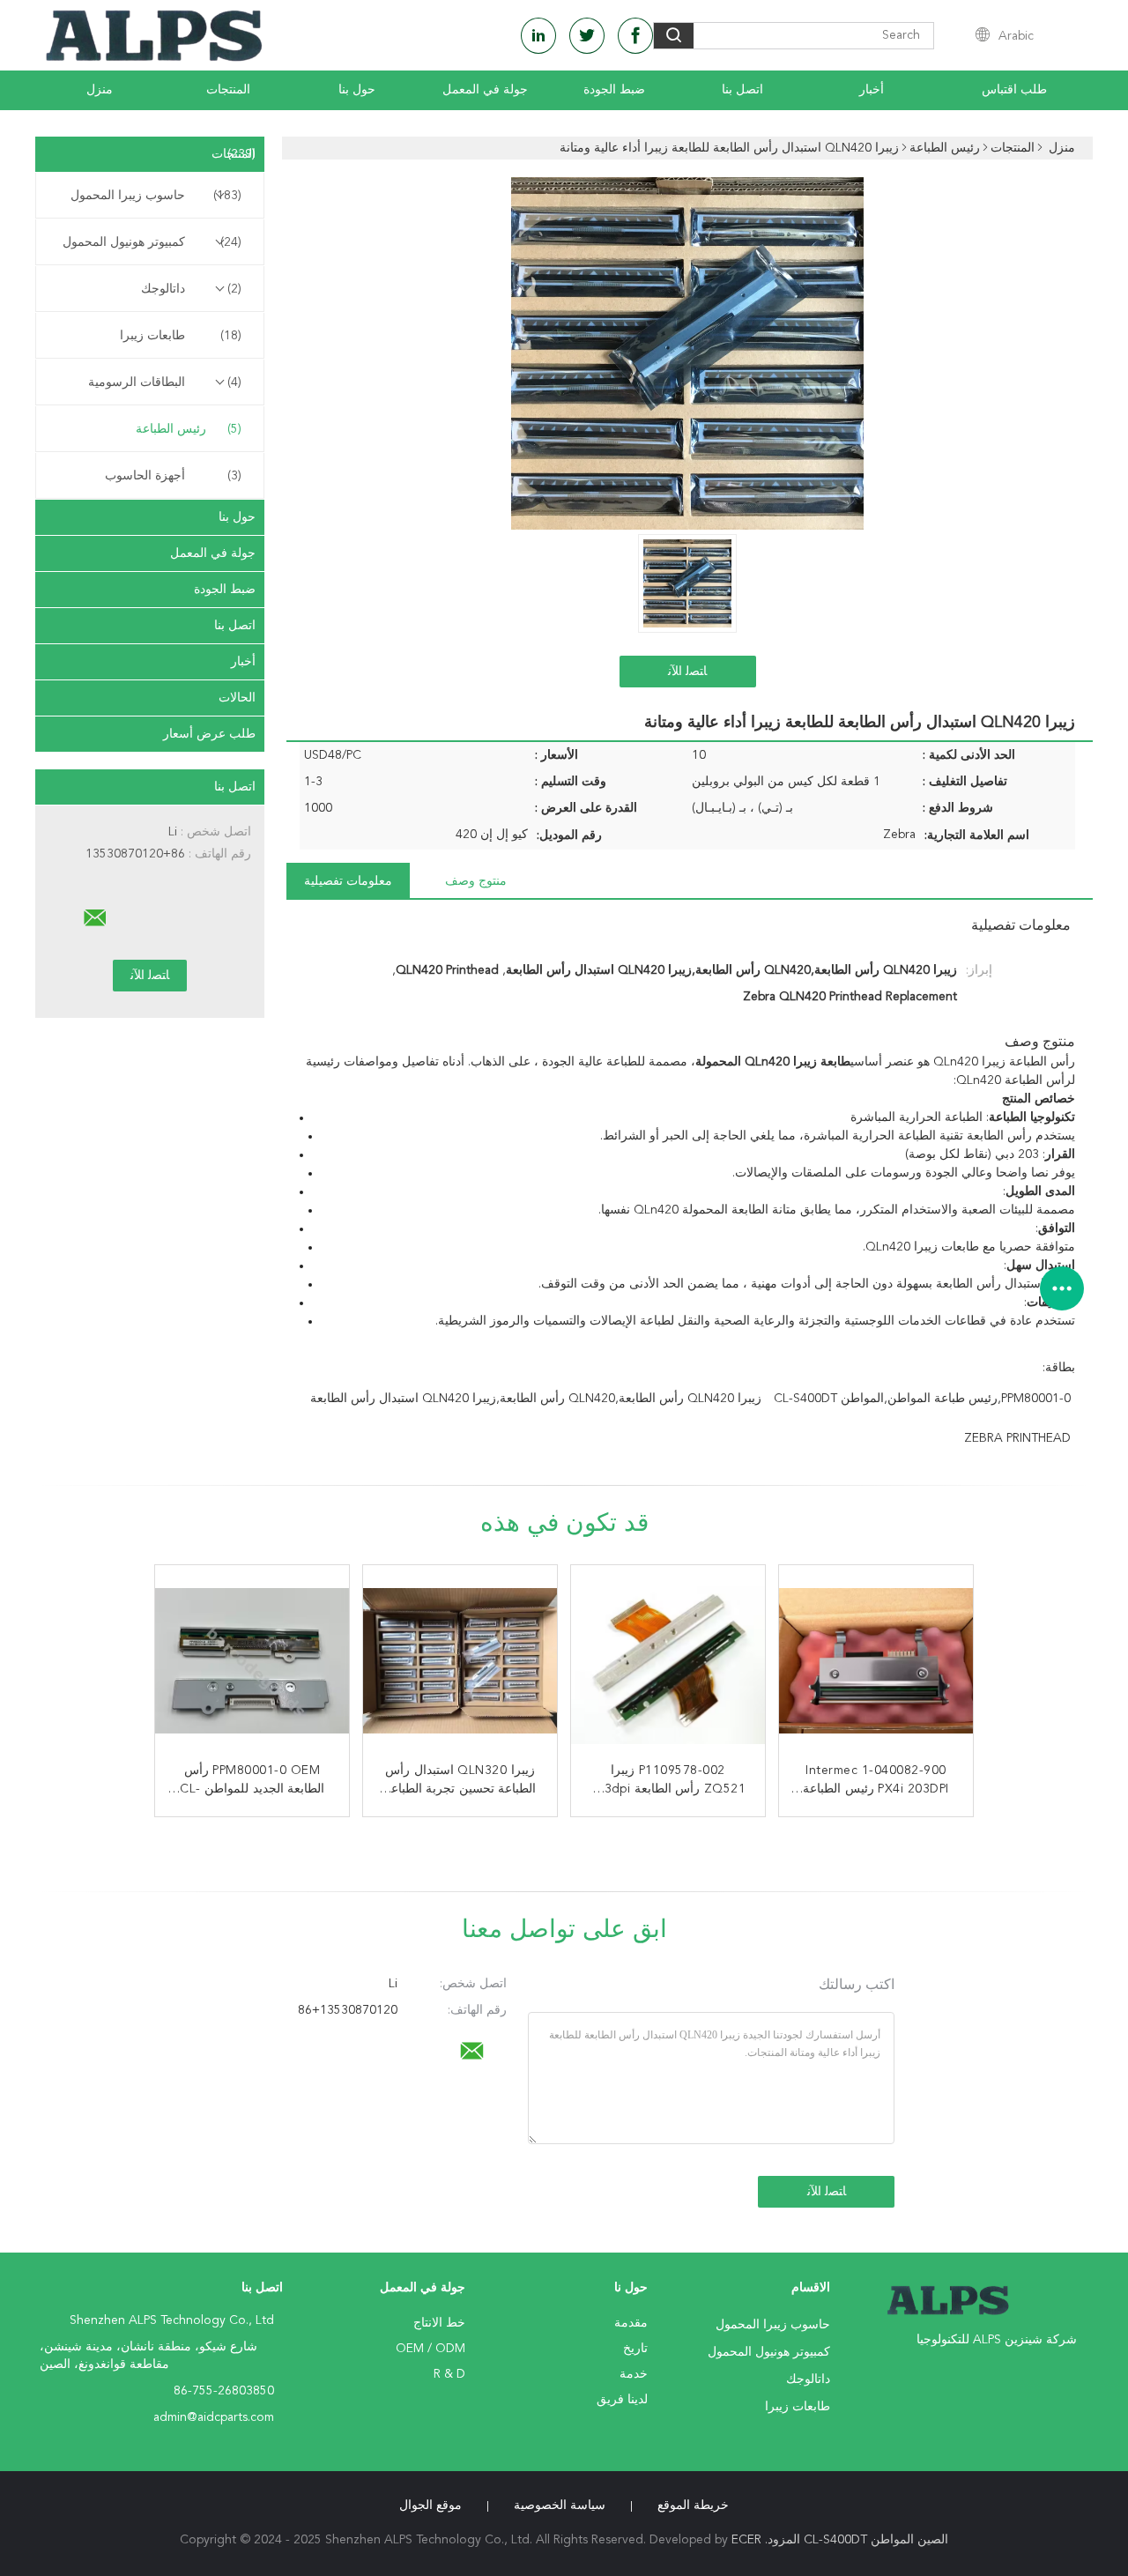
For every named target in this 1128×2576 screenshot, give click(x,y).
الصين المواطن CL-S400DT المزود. (855, 2540)
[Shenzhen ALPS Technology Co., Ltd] (95, 918)
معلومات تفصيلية (348, 881)
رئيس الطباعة (189, 429)
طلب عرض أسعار (209, 734)
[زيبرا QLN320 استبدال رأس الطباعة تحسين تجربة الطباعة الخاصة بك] (460, 1662)
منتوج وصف (476, 881)
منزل (100, 90)
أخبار (872, 90)
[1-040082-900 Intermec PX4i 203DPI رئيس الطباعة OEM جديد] (876, 1662)
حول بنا (357, 90)
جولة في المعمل (485, 90)
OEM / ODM (430, 2349)
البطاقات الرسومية (165, 382)
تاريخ (635, 2349)
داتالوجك (191, 289)
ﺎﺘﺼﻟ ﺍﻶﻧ (687, 672)
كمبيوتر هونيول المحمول (152, 242)
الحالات (237, 698)
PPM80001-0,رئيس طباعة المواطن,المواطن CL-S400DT (922, 1399)
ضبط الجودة (614, 90)
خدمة (634, 2374)
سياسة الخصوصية (560, 2505)
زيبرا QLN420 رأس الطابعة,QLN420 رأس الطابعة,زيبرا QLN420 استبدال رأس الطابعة (536, 1399)
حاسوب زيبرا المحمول (156, 196)
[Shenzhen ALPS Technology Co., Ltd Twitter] (587, 36)
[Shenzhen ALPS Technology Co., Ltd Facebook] (635, 36)
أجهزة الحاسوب (173, 476)
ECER (746, 2540)
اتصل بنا (742, 90)
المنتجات (228, 90)
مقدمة (631, 2323)
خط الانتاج (439, 2323)
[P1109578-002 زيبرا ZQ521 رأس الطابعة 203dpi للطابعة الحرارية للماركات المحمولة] (668, 1662)
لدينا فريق (622, 2400)
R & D (449, 2374)
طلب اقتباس (1014, 90)
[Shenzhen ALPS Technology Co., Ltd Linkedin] (538, 36)
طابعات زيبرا (181, 336)
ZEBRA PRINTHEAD (1017, 1438)
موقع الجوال (430, 2505)
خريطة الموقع (693, 2505)
